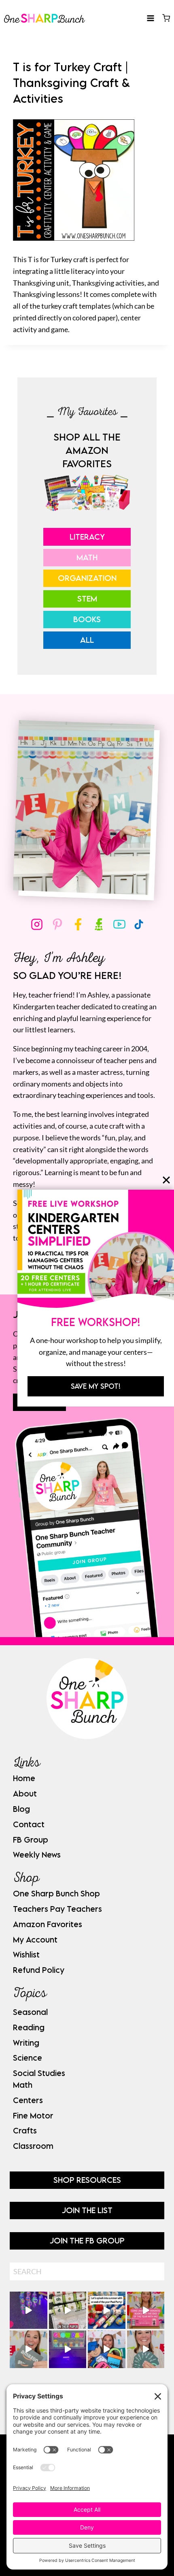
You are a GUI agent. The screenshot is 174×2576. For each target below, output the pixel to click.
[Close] (166, 1180)
